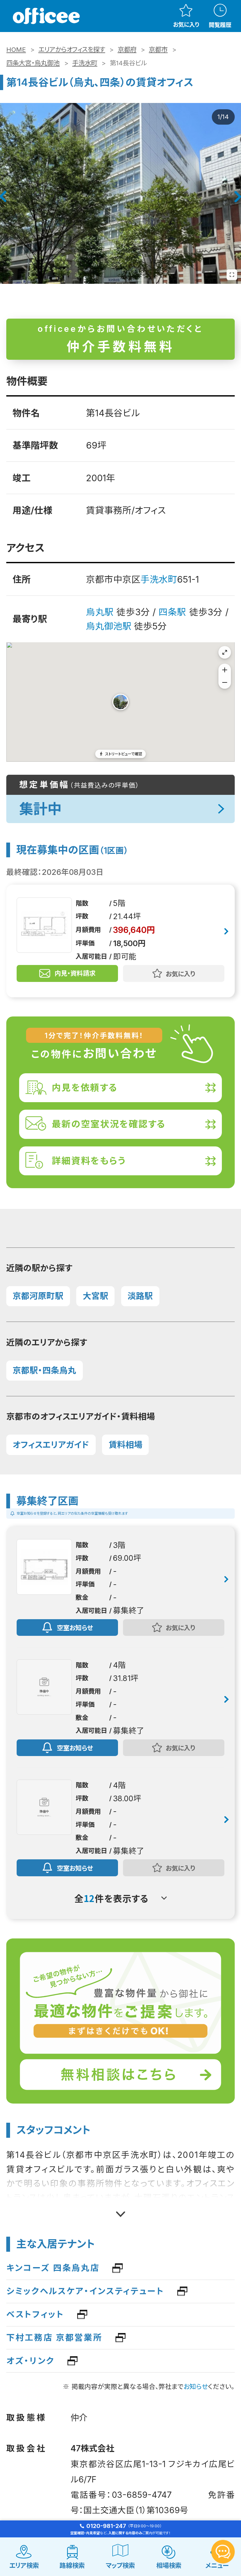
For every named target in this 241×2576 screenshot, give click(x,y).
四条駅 (172, 612)
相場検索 (169, 2565)
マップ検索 (120, 2565)
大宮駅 (96, 1296)
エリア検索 (24, 2565)
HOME (16, 49)
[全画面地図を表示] (225, 652)
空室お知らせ (75, 1627)
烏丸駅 (100, 612)
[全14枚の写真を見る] (232, 275)
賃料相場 (126, 1445)
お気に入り (186, 24)
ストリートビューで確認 (124, 754)
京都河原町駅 (38, 1296)
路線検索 (72, 2565)
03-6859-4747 (142, 2495)
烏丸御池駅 (109, 626)
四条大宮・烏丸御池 (33, 63)
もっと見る (121, 2210)
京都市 (158, 49)
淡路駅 (140, 1296)
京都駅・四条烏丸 (44, 1370)
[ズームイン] (225, 670)
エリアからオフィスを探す (72, 49)
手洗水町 (85, 63)
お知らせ (196, 2387)
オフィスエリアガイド (51, 1445)
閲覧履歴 (220, 25)
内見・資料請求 (75, 973)
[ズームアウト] (225, 682)
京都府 (127, 49)
